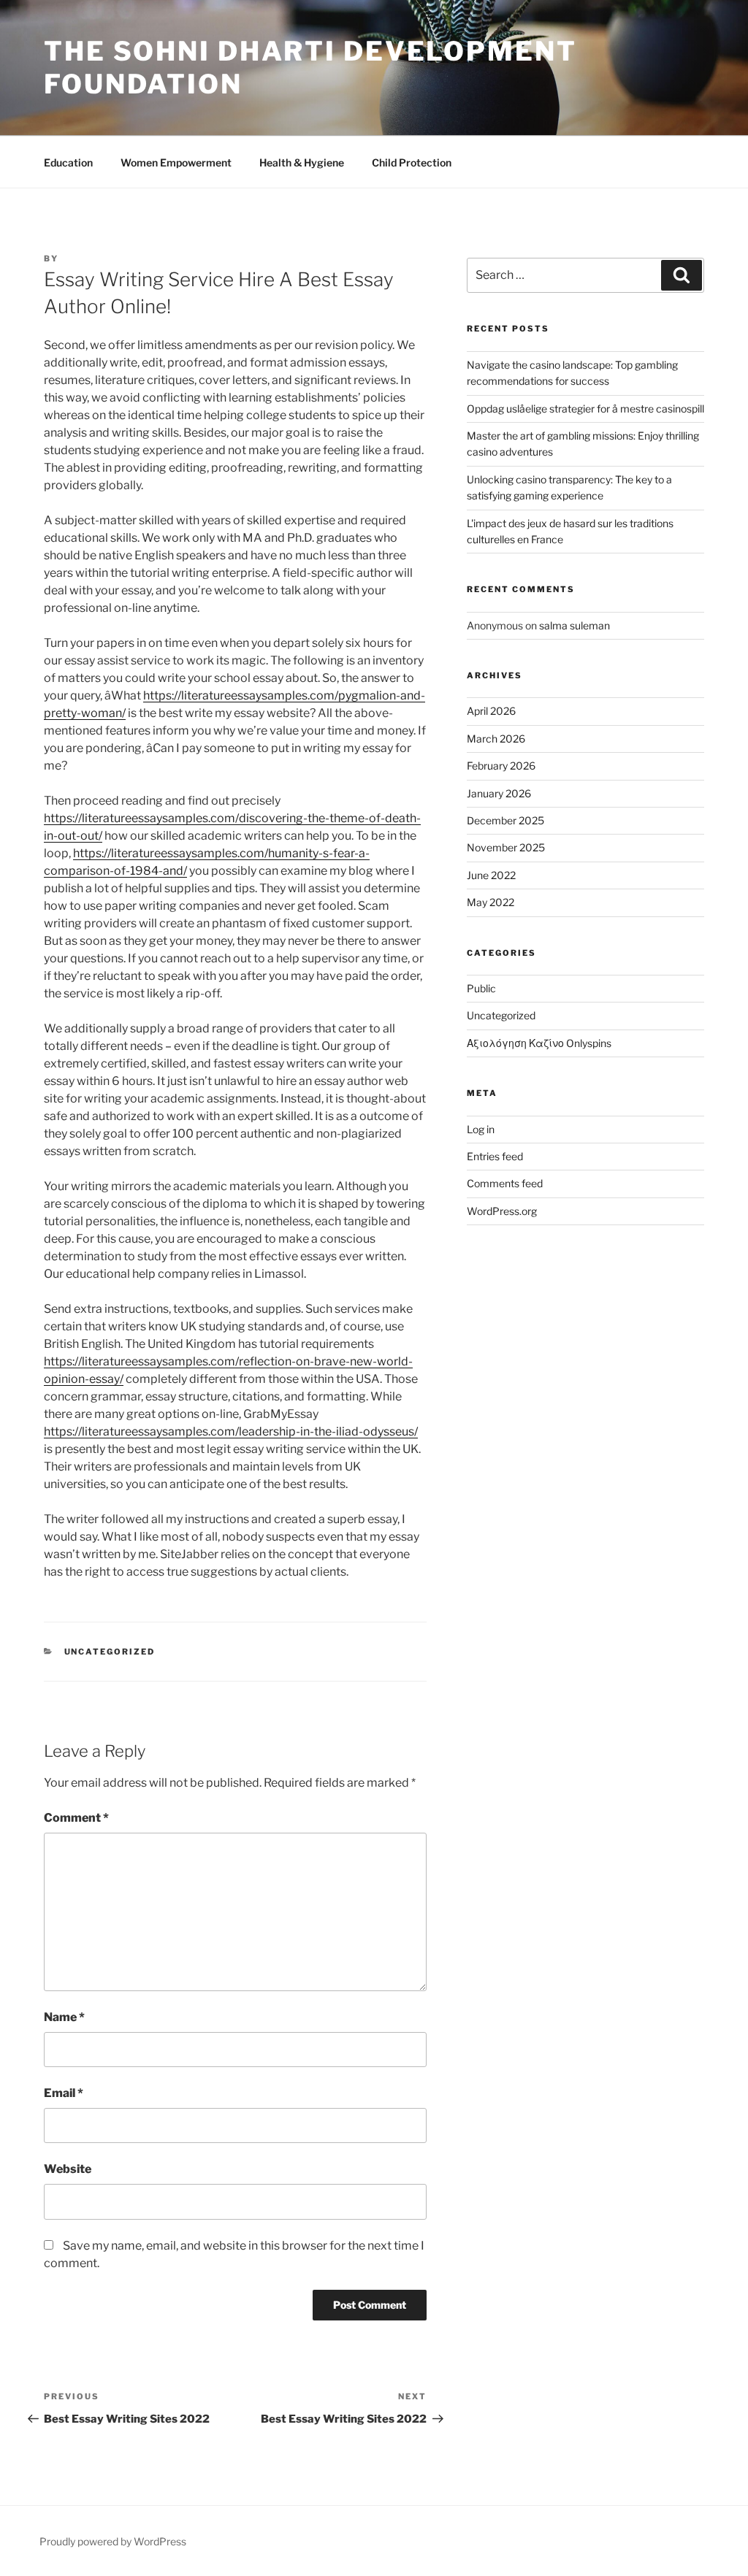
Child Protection (412, 162)
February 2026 (501, 766)
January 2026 (499, 793)
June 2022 (491, 875)
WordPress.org (502, 1211)
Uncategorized (110, 1652)
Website (68, 2169)
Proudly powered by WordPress (113, 2541)
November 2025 (506, 847)
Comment (76, 1818)
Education (68, 162)
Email (64, 2093)
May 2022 (491, 902)
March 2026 (496, 739)
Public (481, 988)
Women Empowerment (176, 162)
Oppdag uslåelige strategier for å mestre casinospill (585, 409)
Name (64, 2017)
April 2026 (491, 711)
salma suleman (575, 625)
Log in (481, 1129)
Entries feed (495, 1156)
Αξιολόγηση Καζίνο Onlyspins (539, 1043)
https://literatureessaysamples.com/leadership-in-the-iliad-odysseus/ (231, 1431)
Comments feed (505, 1183)
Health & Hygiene (302, 162)
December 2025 (505, 820)
